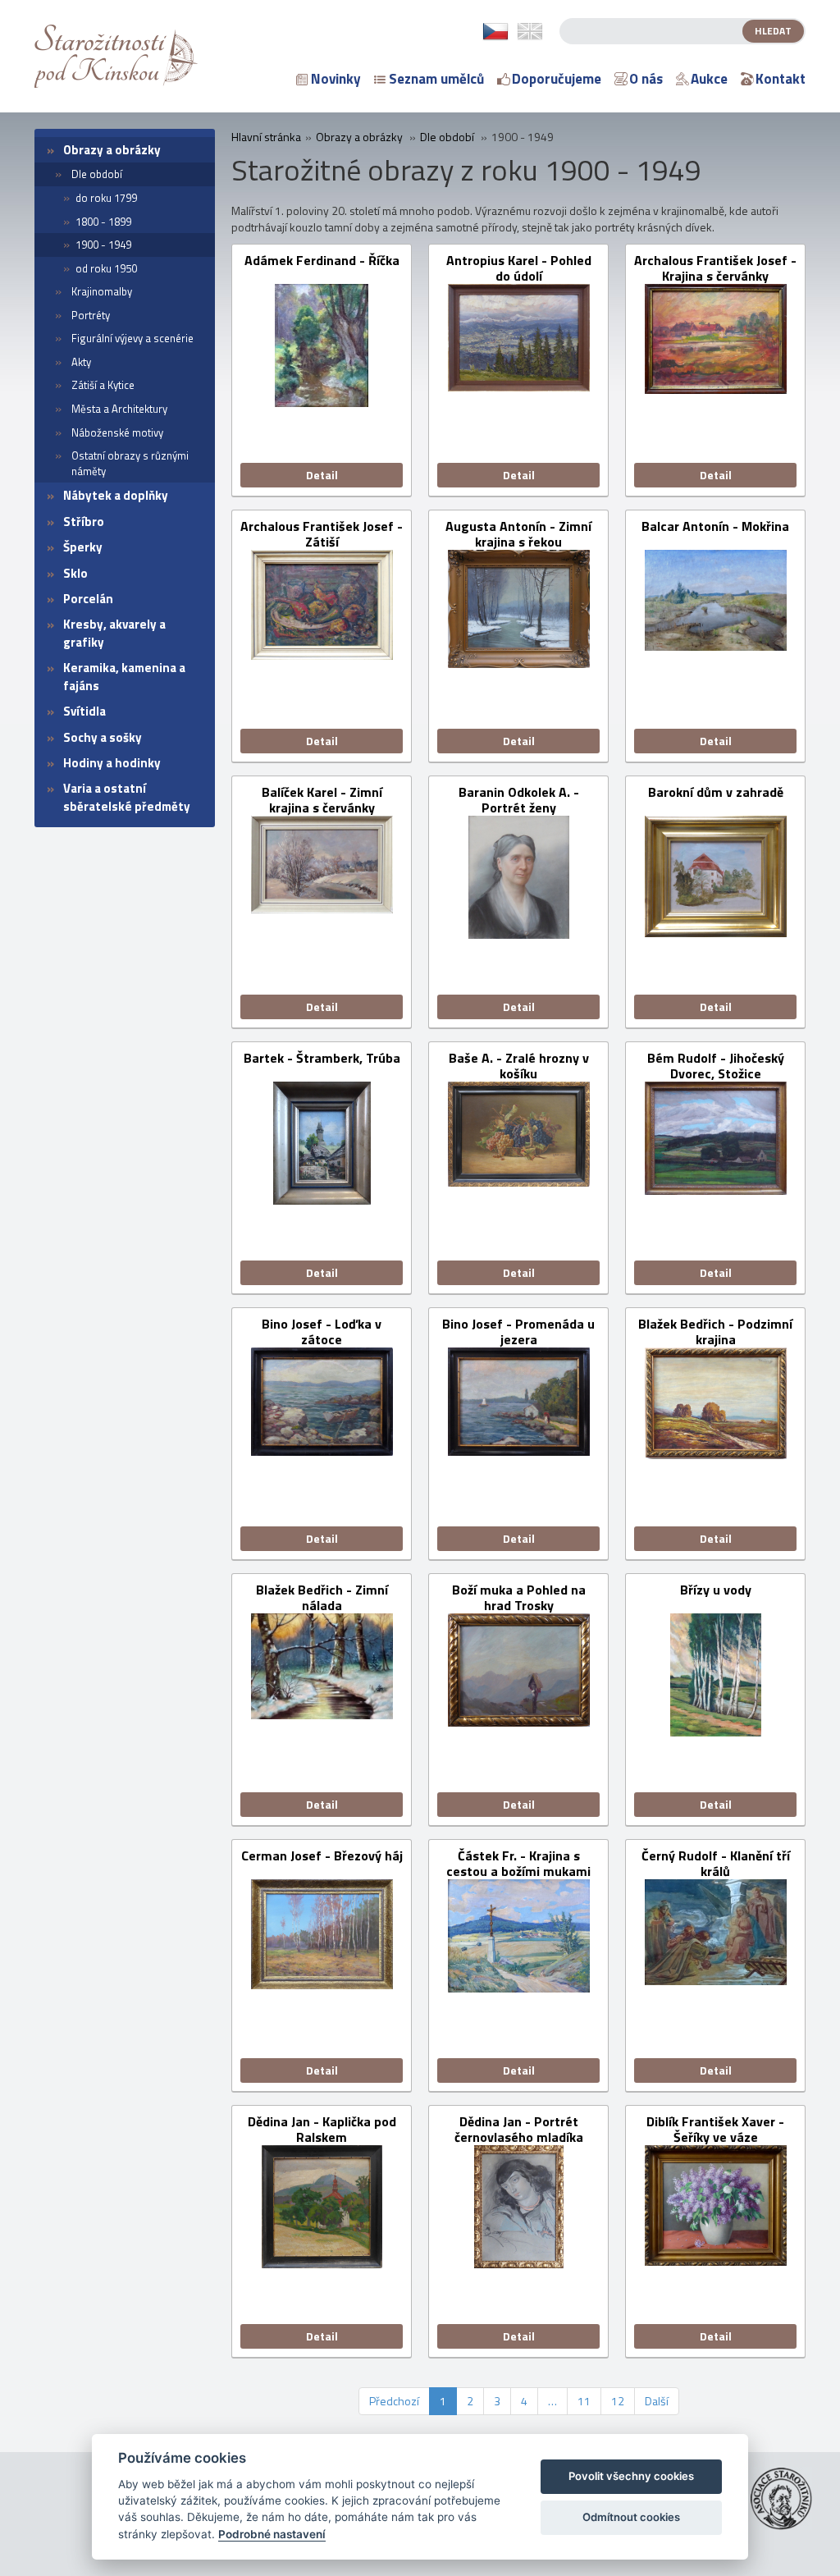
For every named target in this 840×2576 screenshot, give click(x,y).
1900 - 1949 (103, 245)
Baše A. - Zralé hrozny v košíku (519, 1066)
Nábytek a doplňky (116, 495)
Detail (322, 475)
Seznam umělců (436, 79)
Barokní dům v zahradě (716, 793)
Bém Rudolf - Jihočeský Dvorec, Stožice (716, 1066)
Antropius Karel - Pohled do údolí (519, 268)
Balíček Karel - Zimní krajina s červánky (322, 800)
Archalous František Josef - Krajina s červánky (715, 268)
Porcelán (88, 599)
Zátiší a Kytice (103, 385)
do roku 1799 (106, 198)
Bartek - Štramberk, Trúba (322, 1059)
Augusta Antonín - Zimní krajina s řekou (518, 534)
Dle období (97, 174)
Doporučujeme (557, 79)
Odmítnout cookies (631, 2517)
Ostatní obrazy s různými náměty (130, 463)
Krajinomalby (102, 291)
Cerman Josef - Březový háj (322, 1857)
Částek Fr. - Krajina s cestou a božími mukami (518, 1864)
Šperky (83, 547)
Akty (81, 362)
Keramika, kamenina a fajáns (124, 676)
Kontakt (781, 79)
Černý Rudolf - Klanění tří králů (716, 1864)
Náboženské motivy (117, 432)
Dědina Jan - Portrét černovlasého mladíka (519, 2130)
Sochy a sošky (103, 737)
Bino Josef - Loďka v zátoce (322, 1332)
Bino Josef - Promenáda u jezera (518, 1332)
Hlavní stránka (266, 137)
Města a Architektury (119, 409)
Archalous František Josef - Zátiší (322, 534)
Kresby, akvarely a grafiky (114, 633)
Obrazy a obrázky (112, 150)
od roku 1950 (106, 268)
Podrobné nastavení (272, 2534)
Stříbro (84, 522)
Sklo (75, 573)
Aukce (709, 79)
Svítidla (84, 711)
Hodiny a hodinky (112, 763)
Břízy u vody (716, 1591)
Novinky (336, 79)
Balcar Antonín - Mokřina (715, 527)
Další (657, 2401)
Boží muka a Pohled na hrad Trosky (519, 1598)
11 (584, 2401)
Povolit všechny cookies (631, 2476)
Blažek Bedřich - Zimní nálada (322, 1598)
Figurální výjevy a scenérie (132, 338)
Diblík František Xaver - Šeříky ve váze (715, 2130)
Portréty (91, 315)
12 (618, 2401)
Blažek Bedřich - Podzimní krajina (715, 1332)
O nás (646, 79)
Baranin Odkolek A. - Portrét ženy (519, 800)
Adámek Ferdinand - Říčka (322, 261)
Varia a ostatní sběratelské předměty (127, 797)
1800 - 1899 (103, 222)
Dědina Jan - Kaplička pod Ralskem (322, 2130)
